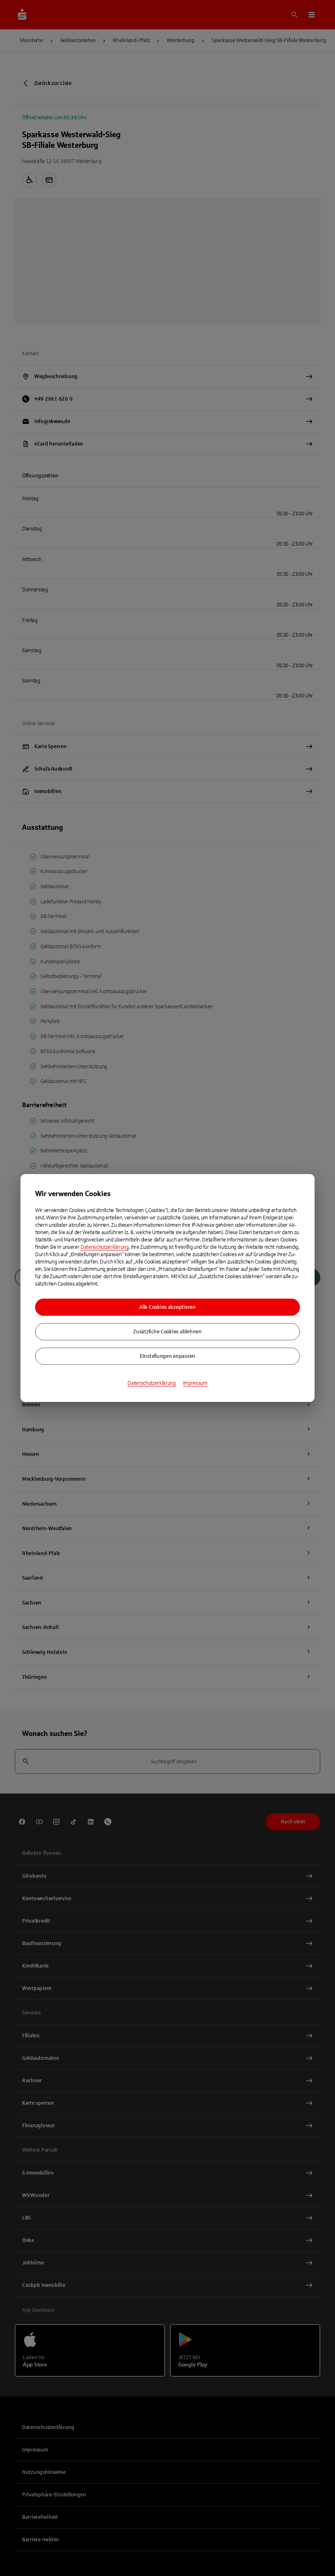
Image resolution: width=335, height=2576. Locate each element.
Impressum (195, 1383)
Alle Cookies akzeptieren (167, 1307)
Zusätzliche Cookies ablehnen (167, 1332)
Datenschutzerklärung (105, 1247)
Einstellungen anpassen (167, 1356)
